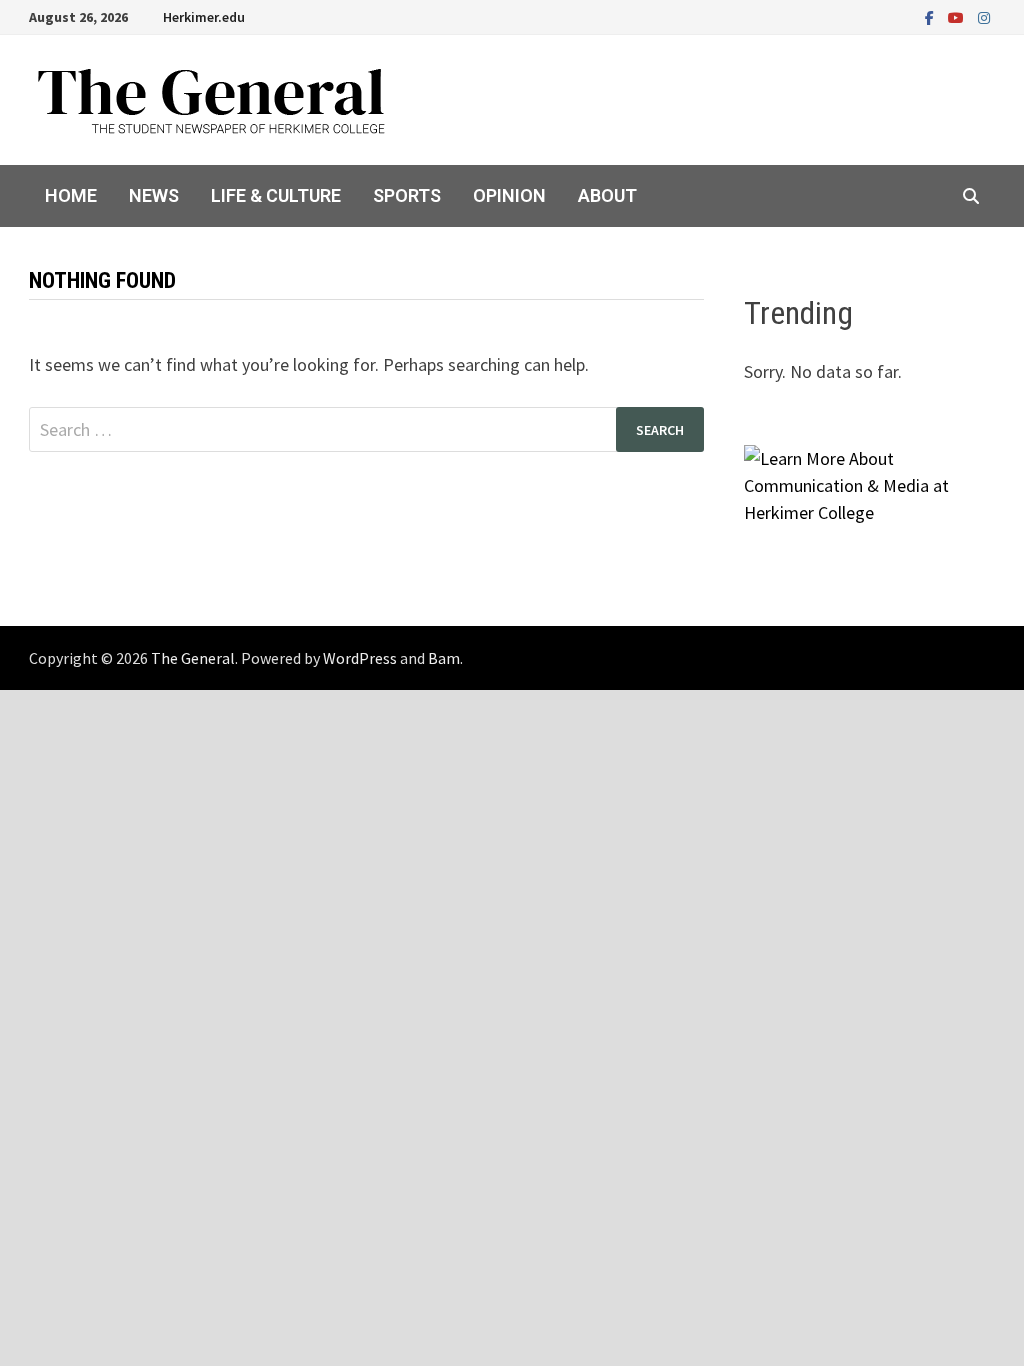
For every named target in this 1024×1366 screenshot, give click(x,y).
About (607, 195)
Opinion (509, 195)
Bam (444, 658)
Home (71, 195)
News (154, 195)
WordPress (360, 658)
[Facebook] (931, 16)
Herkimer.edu (204, 17)
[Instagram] (984, 16)
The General (193, 658)
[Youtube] (958, 16)
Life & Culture (276, 195)
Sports (407, 195)
